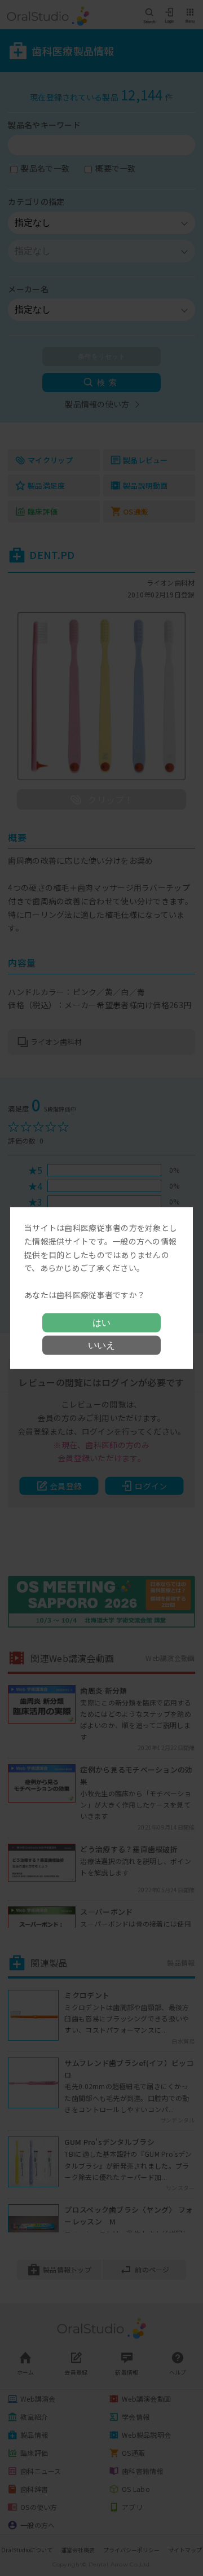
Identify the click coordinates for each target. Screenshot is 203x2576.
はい (101, 1322)
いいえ (101, 1345)
